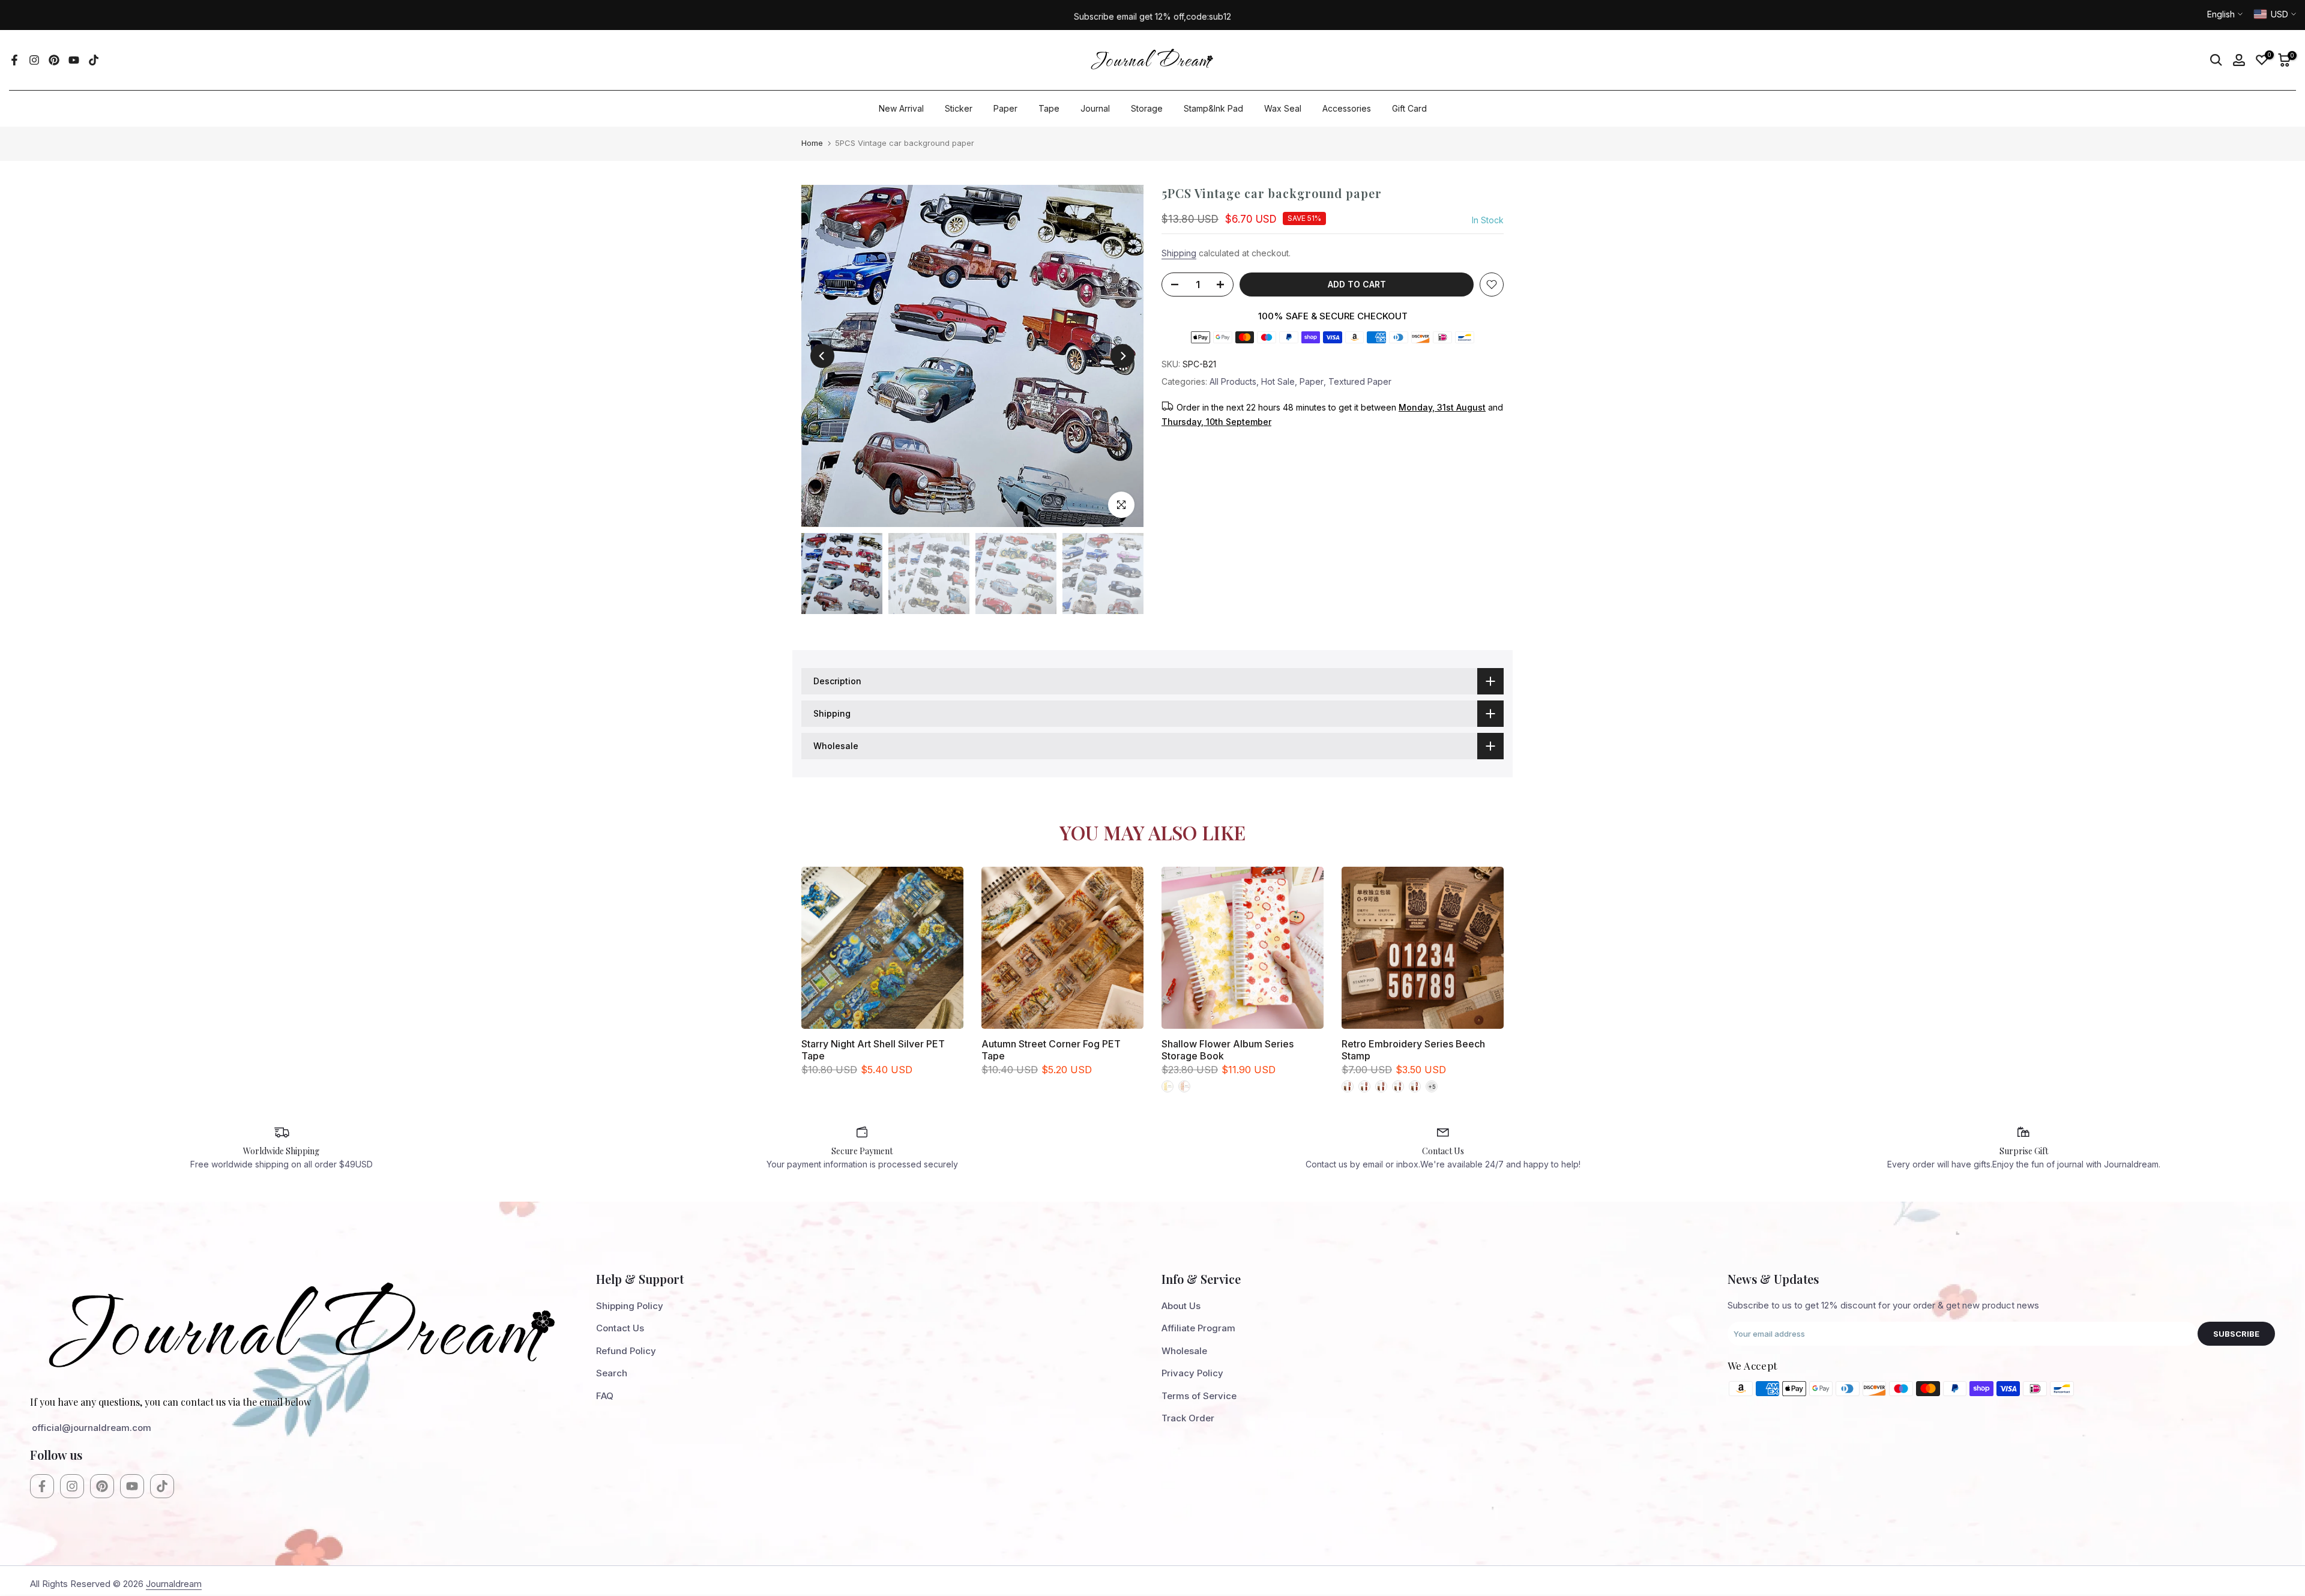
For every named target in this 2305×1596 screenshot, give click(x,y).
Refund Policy (626, 1351)
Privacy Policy (1192, 1373)
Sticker (959, 108)
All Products (1233, 381)
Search (612, 1373)
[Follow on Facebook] (14, 60)
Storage (1147, 108)
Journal (1095, 108)
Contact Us (620, 1328)
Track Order (1188, 1418)
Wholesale (1184, 1351)
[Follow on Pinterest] (54, 60)
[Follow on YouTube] (74, 60)
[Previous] (822, 356)
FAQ (605, 1396)
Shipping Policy (630, 1306)
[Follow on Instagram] (34, 60)
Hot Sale (1278, 381)
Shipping (1179, 253)
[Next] (1122, 356)
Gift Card (1409, 108)
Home (812, 143)
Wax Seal (1283, 108)
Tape (1049, 108)
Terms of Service (1199, 1396)
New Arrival (901, 108)
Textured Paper (1360, 381)
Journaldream (174, 1584)
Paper (1005, 108)
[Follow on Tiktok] (94, 60)
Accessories (1347, 108)
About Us (1181, 1306)
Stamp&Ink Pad (1213, 108)
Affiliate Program (1198, 1328)
